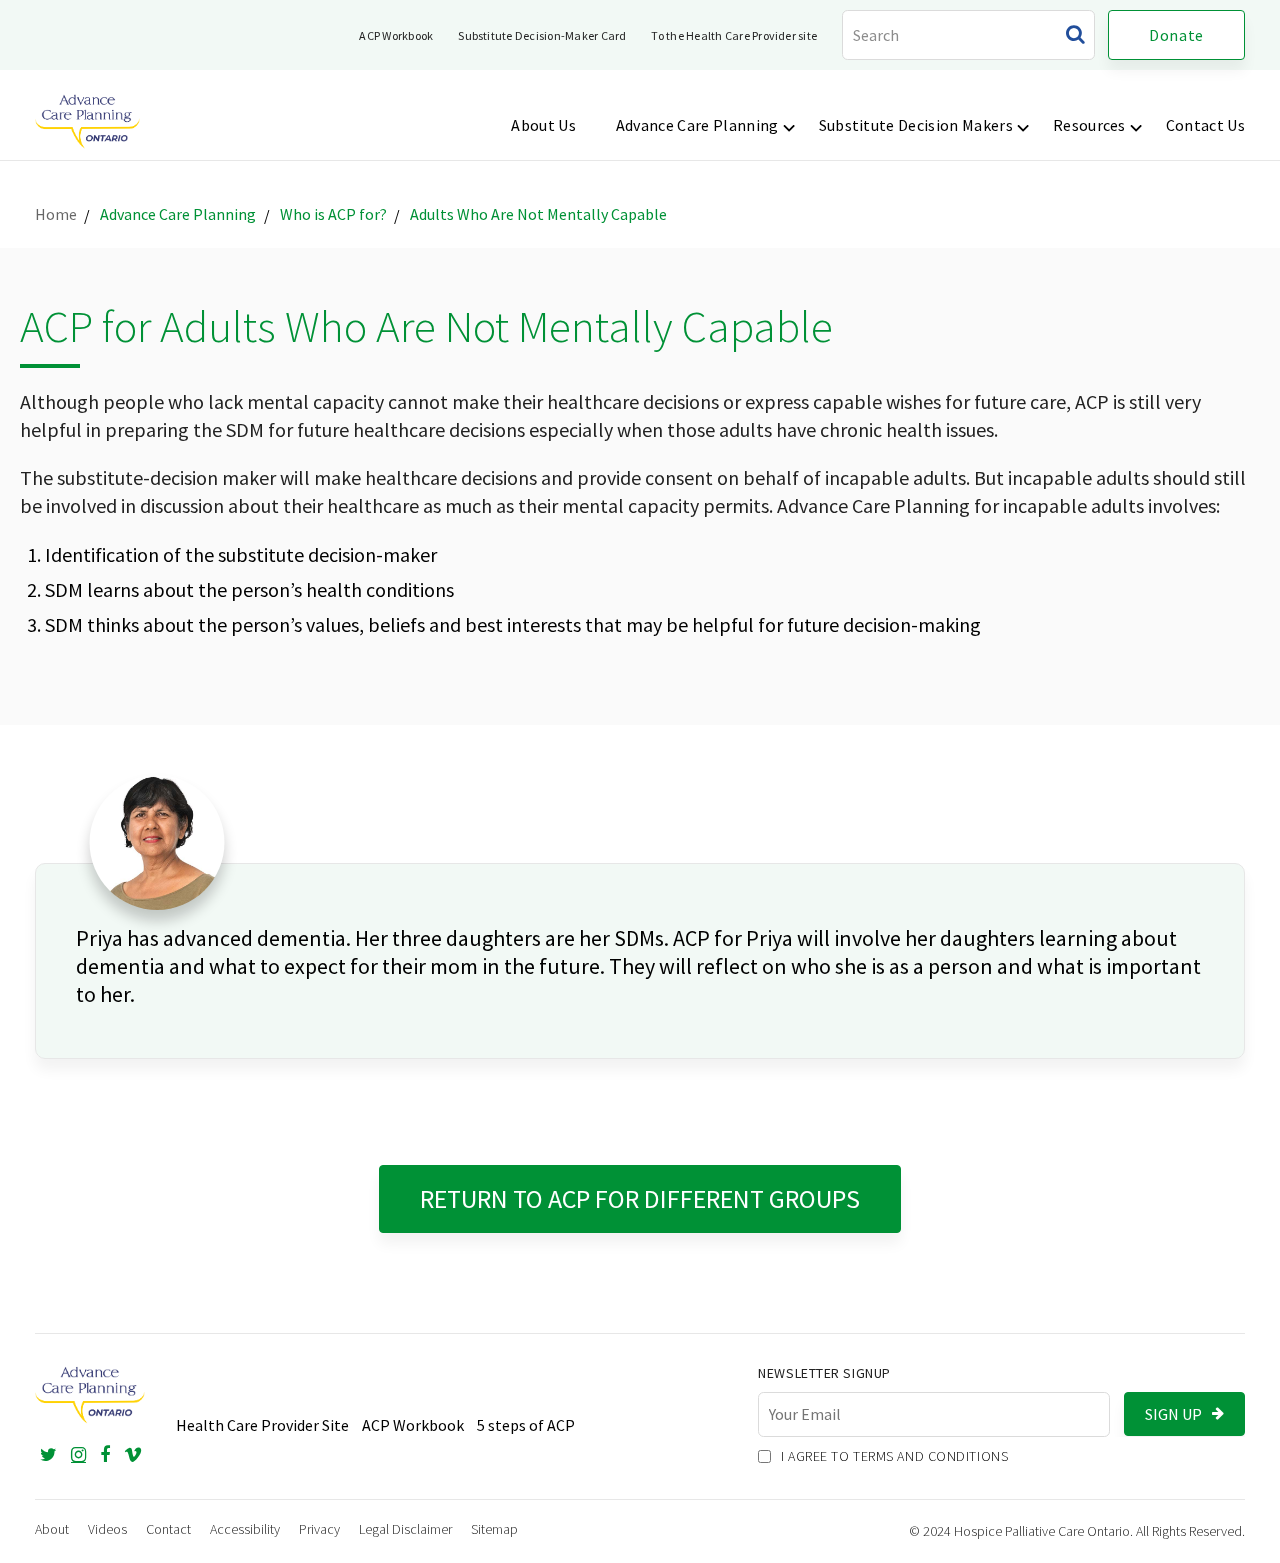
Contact (168, 1529)
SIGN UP (1173, 1414)
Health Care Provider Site (267, 1425)
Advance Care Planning (697, 125)
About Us (543, 125)
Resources (1089, 125)
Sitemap (494, 1529)
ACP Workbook (396, 35)
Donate (1176, 35)
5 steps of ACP (526, 1425)
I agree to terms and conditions (892, 1456)
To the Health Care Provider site (734, 35)
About (52, 1529)
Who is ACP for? (333, 214)
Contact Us (1205, 125)
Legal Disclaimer (405, 1529)
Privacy (319, 1529)
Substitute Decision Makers (916, 125)
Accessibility (245, 1529)
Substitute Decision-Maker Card (542, 35)
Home (56, 214)
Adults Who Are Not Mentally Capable (538, 214)
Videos (107, 1529)
